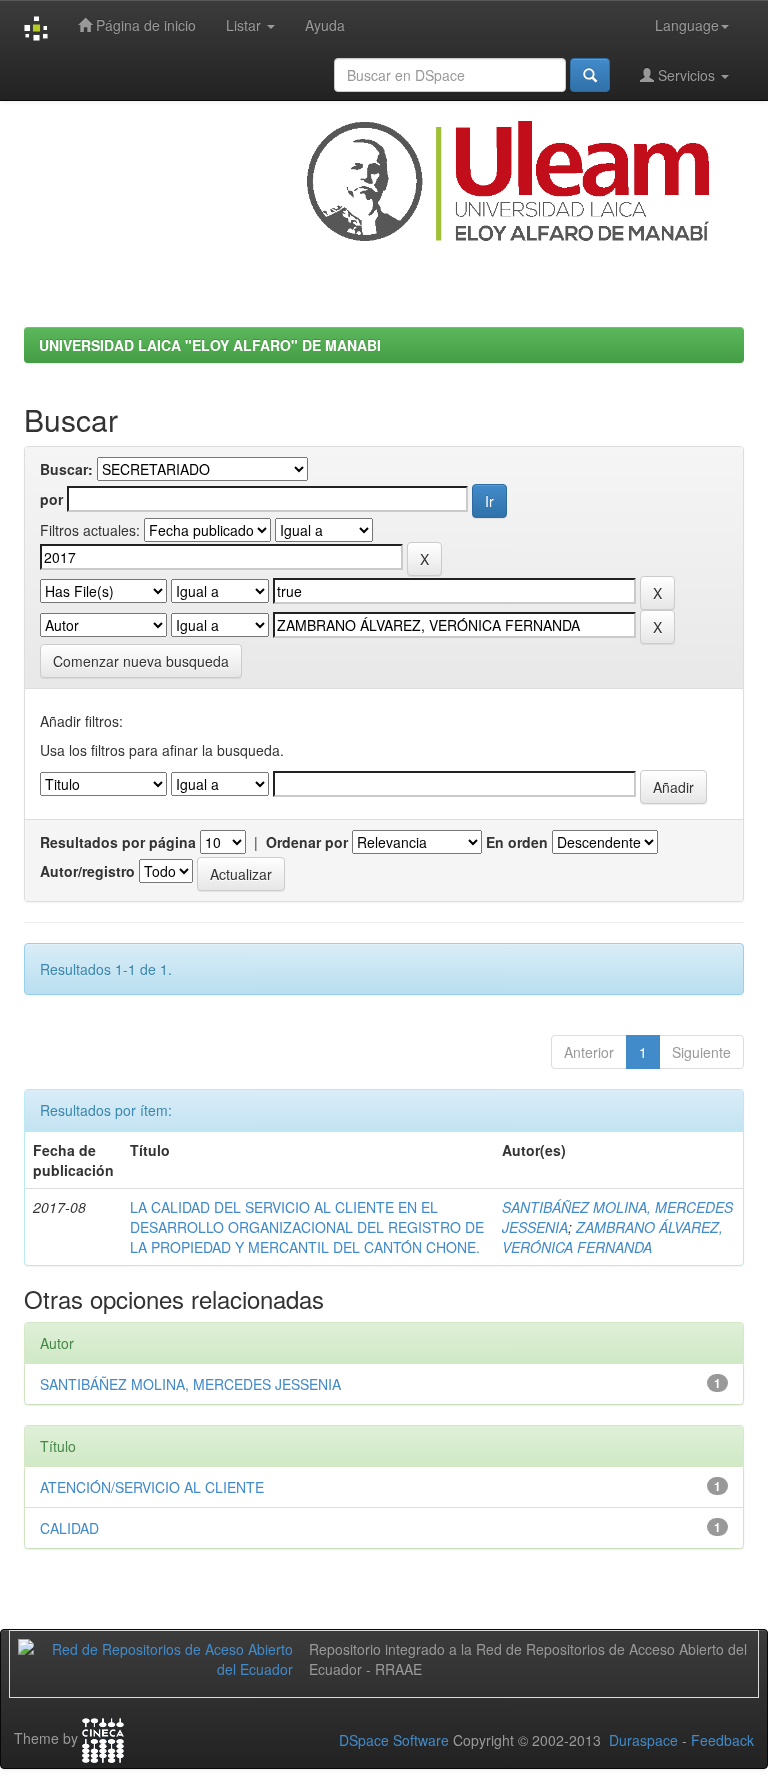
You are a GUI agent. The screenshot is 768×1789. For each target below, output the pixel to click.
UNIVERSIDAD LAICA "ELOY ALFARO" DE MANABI (210, 345)
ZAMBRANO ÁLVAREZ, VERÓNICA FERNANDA (612, 1237)
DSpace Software (394, 1740)
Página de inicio (144, 25)
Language (687, 25)
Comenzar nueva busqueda (141, 661)
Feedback (722, 1740)
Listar (245, 25)
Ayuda (325, 25)
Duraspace (643, 1740)
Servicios (686, 75)
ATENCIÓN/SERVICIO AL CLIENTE (152, 1487)
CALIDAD (69, 1528)
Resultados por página (118, 842)
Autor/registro (87, 871)
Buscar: (66, 469)
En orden (517, 842)
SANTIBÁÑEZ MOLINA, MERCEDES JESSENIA (190, 1384)
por (51, 499)
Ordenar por (307, 842)
